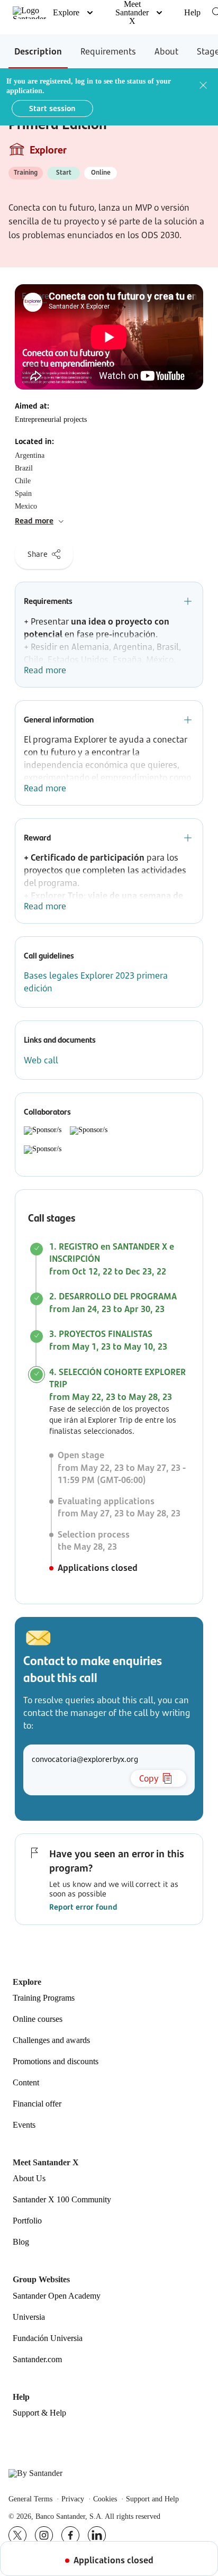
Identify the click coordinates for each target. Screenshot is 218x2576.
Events (24, 2125)
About (166, 51)
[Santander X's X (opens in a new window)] (17, 2535)
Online (101, 172)
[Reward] (188, 838)
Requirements (108, 51)
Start (64, 172)
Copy (149, 1778)
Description (38, 51)
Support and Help (152, 2499)
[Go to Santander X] (29, 13)
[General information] (188, 720)
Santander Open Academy (57, 2296)
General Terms (30, 2499)
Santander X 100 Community (62, 2200)
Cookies (105, 2499)
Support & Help (39, 2413)
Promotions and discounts (56, 2062)
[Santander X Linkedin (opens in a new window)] (97, 2535)
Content (26, 2083)
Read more (45, 670)
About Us (29, 2179)
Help (192, 12)
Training (26, 172)
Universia (29, 2317)
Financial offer (37, 2104)
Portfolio (27, 2221)
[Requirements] (188, 601)
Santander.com (37, 2360)
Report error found (83, 1907)
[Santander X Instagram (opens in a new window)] (44, 2535)
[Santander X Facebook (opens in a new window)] (70, 2535)
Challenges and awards (51, 2040)
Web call (41, 1060)
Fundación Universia (48, 2338)
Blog (21, 2242)
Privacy (73, 2499)
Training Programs (44, 1998)
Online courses (38, 2019)
